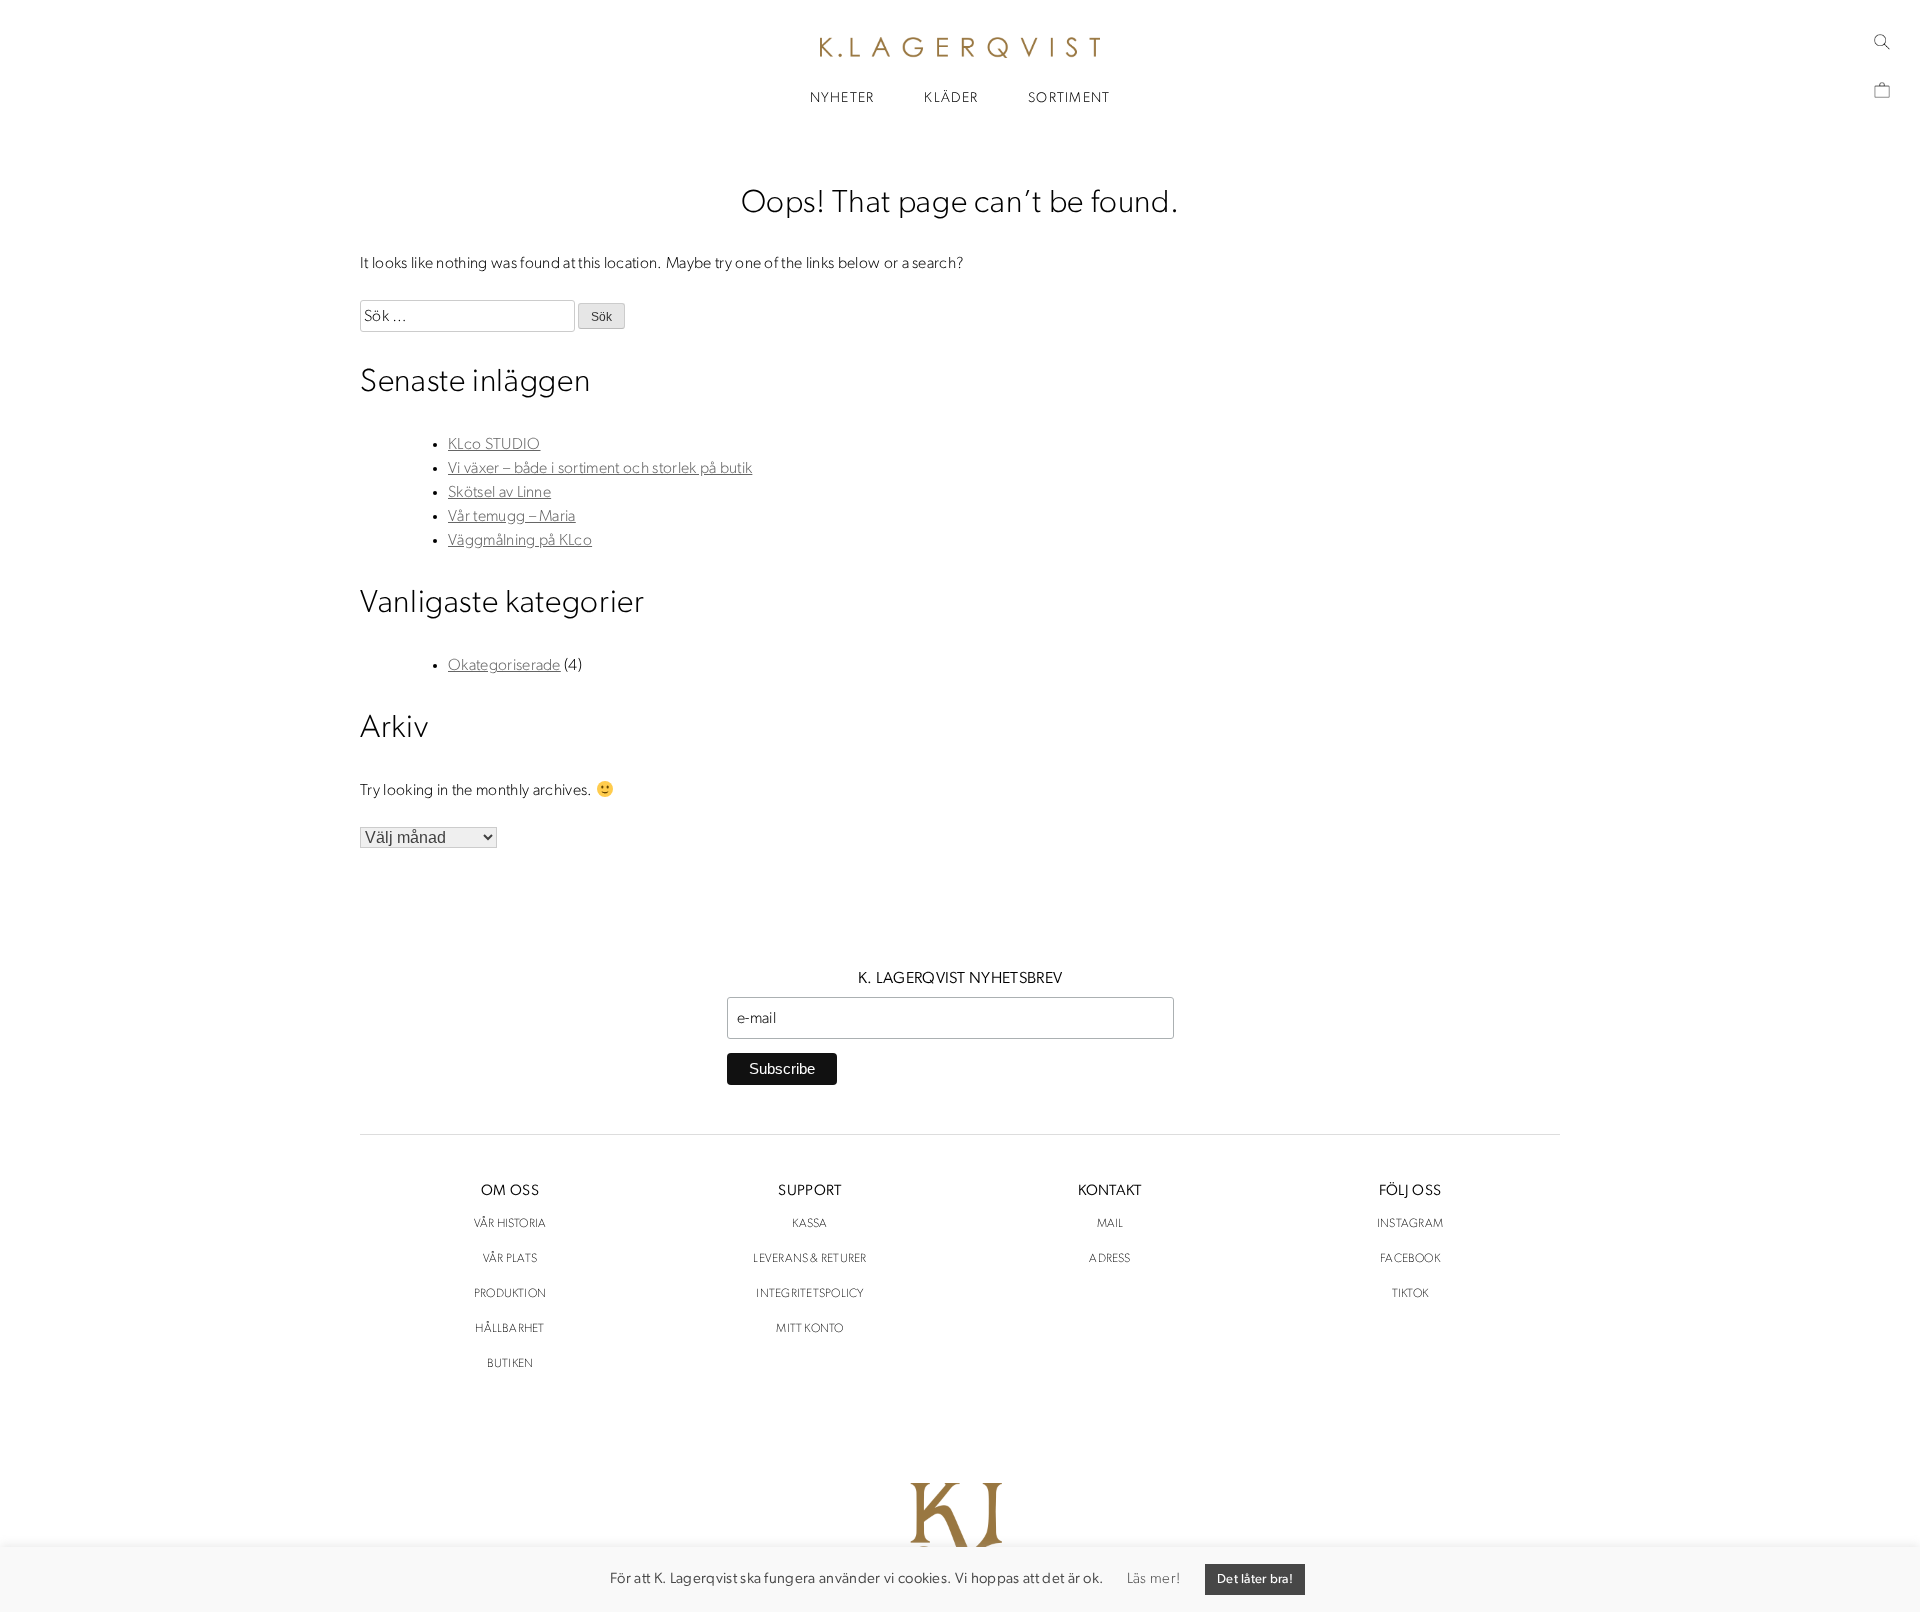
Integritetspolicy (809, 1294)
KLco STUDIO (494, 445)
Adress (1109, 1259)
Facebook (1410, 1259)
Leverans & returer (809, 1259)
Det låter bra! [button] (1255, 1579)
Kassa (809, 1224)
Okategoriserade (504, 666)
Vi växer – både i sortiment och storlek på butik (600, 469)
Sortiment (1069, 98)
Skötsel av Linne (499, 493)
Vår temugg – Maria (512, 517)
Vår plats (510, 1259)
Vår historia (510, 1224)
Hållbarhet (509, 1329)
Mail (1110, 1224)
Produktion (510, 1294)
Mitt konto (809, 1329)
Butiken (510, 1364)
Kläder (951, 98)
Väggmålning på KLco (520, 541)
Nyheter (842, 98)
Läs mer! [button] (1153, 1579)
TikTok (1410, 1294)
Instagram (1410, 1224)
